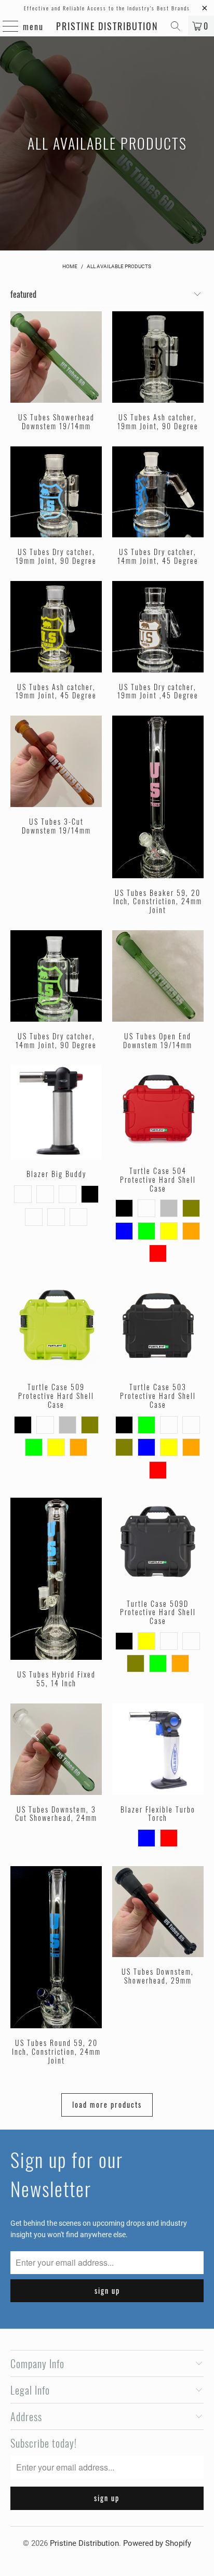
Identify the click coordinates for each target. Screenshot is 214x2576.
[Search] (176, 26)
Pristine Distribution (107, 26)
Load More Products (107, 2104)
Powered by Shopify (157, 2543)
